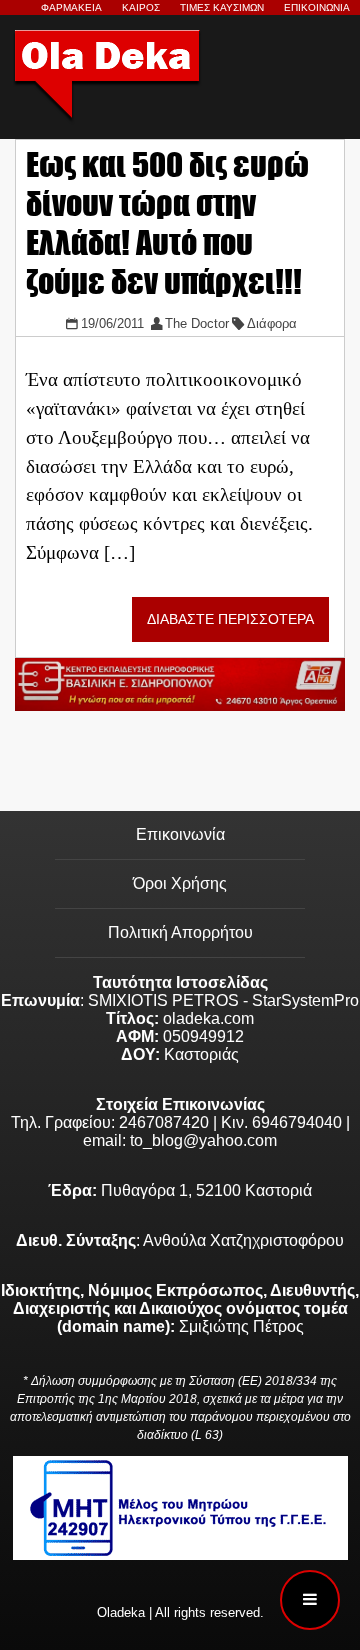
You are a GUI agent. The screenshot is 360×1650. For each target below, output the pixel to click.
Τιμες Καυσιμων (222, 7)
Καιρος (141, 7)
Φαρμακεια (71, 7)
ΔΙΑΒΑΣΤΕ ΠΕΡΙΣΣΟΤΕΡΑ (230, 619)
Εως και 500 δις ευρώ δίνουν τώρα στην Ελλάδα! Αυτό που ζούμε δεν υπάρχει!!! (167, 223)
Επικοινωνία (180, 834)
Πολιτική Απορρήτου (180, 932)
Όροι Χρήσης (180, 883)
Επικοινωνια (317, 7)
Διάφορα (272, 323)
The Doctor (197, 323)
